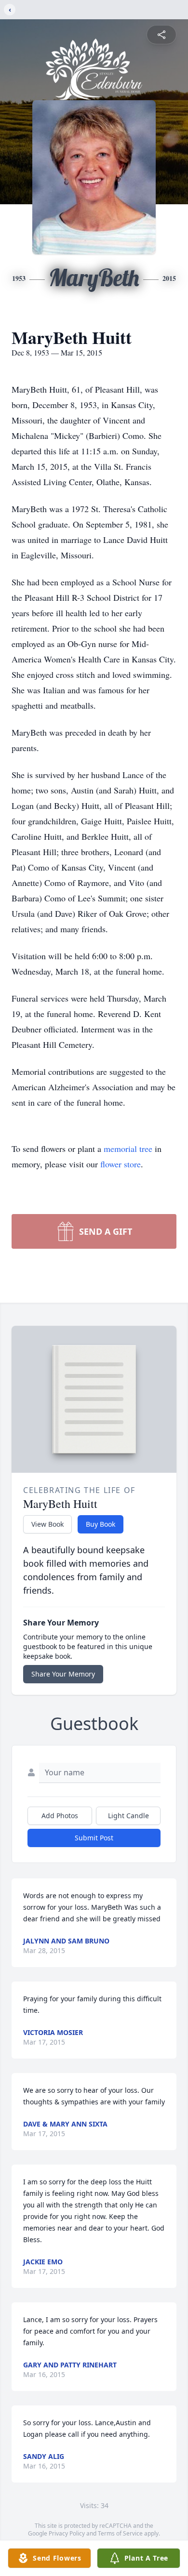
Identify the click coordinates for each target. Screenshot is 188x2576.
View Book (47, 1524)
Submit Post (94, 1838)
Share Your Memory (63, 1674)
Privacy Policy (67, 2533)
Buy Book (101, 1524)
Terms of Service (120, 2533)
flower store (121, 1164)
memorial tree (128, 1149)
